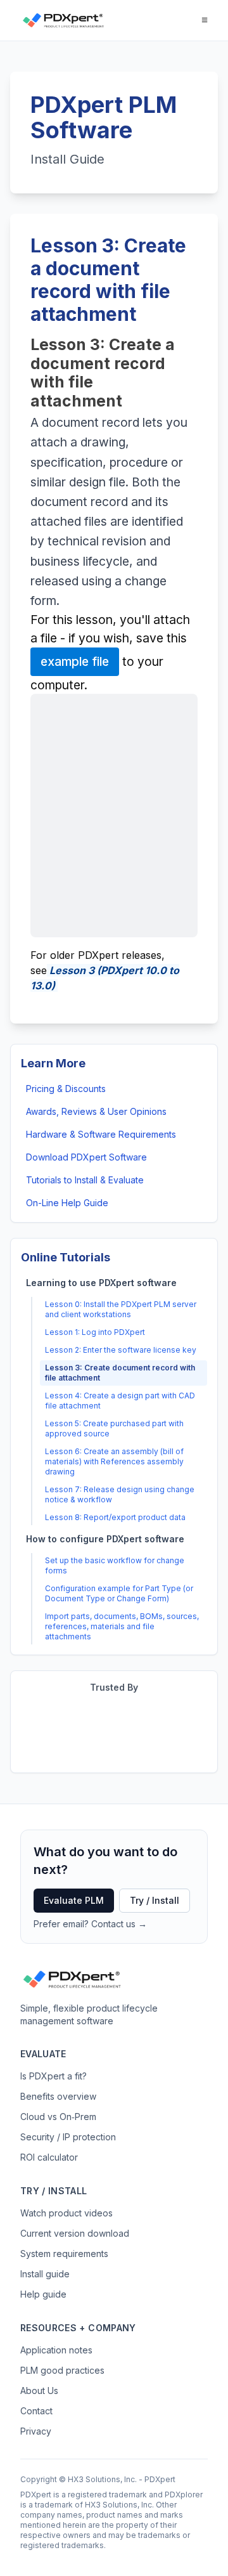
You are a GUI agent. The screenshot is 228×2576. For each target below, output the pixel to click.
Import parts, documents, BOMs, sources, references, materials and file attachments (122, 1626)
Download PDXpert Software (86, 1157)
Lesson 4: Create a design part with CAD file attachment (120, 1401)
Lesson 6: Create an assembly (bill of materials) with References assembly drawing (114, 1461)
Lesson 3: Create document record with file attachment (120, 1373)
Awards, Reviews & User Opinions (96, 1111)
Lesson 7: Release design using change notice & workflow (120, 1494)
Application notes (56, 2350)
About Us (39, 2391)
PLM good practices (62, 2370)
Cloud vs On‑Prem (58, 2117)
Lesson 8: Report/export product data (115, 1517)
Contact (36, 2411)
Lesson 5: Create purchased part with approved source (114, 1428)
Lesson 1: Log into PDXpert (95, 1332)
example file (75, 661)
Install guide (45, 2274)
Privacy (36, 2431)
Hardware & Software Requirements (101, 1134)
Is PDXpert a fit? (54, 2076)
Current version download (75, 2233)
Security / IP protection (68, 2137)
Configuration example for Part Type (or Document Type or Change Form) (119, 1593)
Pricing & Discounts (66, 1089)
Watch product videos (66, 2213)
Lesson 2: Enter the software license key (121, 1350)
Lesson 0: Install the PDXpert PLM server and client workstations (121, 1309)
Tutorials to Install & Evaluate (85, 1180)
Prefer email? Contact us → (90, 1924)
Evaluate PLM (74, 1900)
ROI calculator (49, 2157)
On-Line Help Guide (67, 1203)
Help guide (43, 2294)
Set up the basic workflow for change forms (115, 1565)
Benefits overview (58, 2096)
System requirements (64, 2254)
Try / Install (155, 1900)
